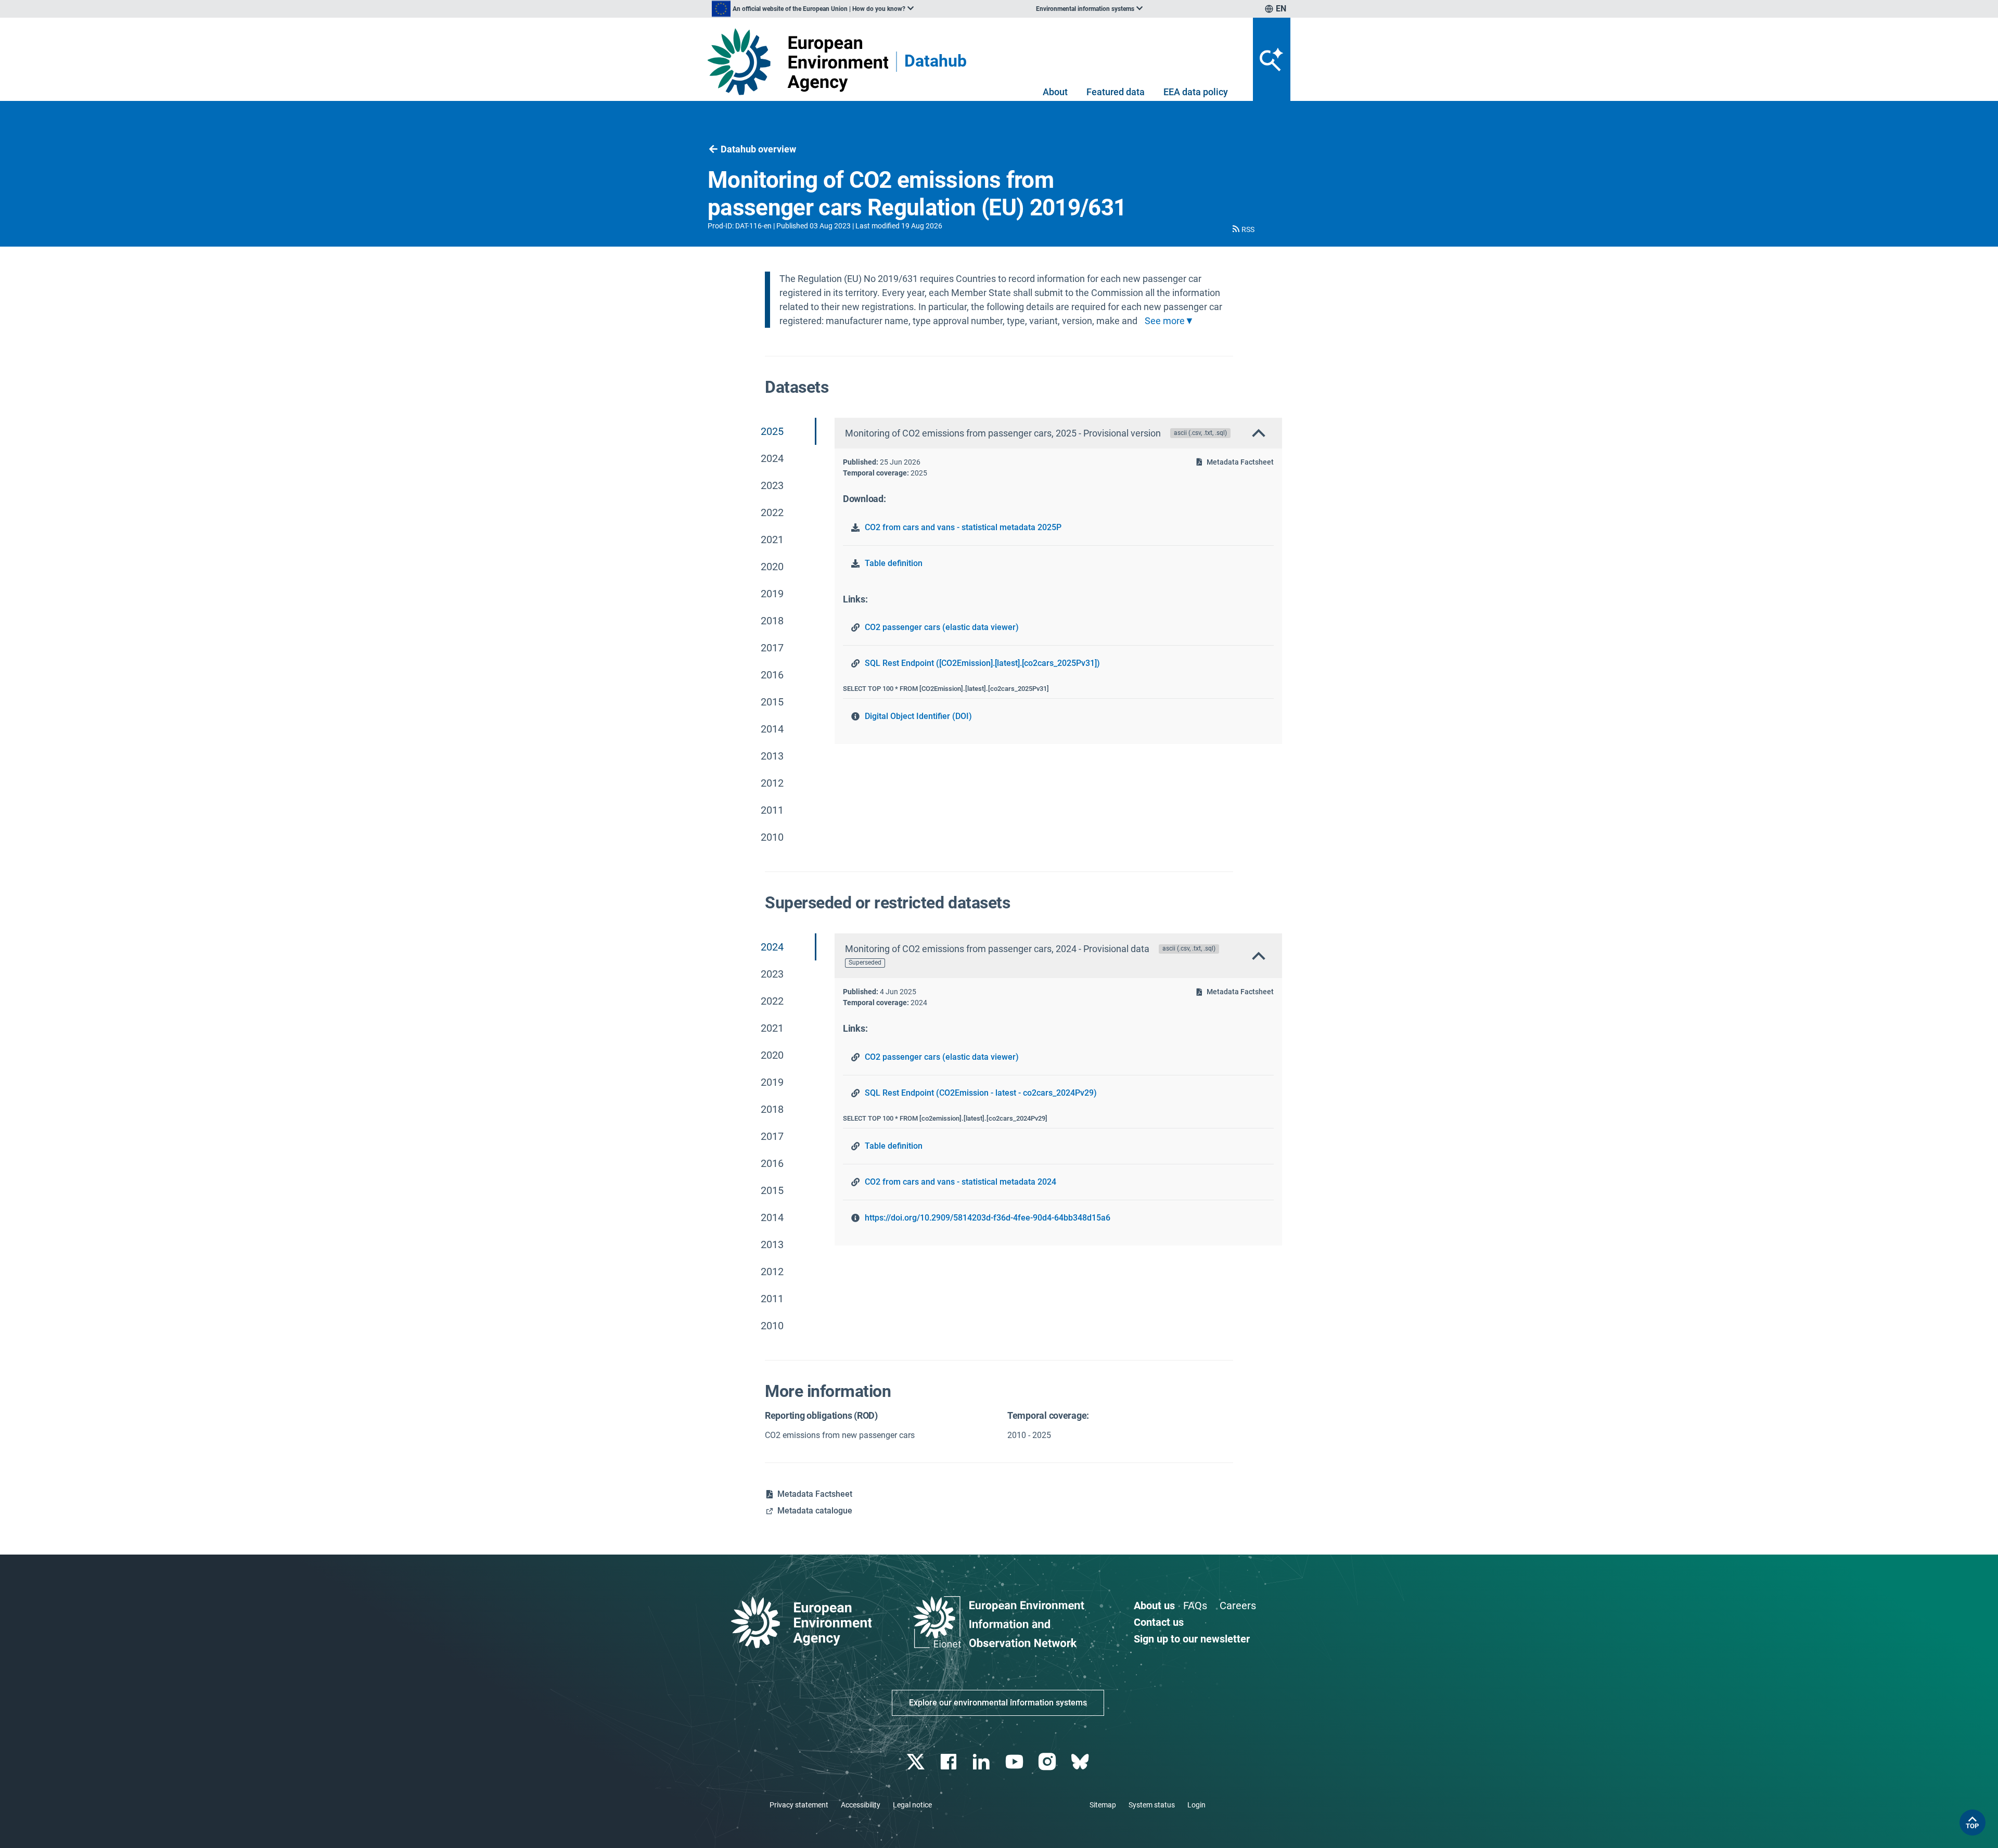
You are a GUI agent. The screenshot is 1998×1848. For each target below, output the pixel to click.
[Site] (798, 62)
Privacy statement (799, 1805)
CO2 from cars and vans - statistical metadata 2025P (963, 527)
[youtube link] (1015, 1762)
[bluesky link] (1081, 1762)
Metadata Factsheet (1240, 462)
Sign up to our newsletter (1192, 1639)
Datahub (936, 62)
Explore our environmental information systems (998, 1703)
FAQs (1195, 1606)
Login (1196, 1805)
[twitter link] (917, 1762)
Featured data (1116, 92)
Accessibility (861, 1805)
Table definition (894, 563)
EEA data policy (1196, 92)
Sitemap (1103, 1805)
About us (1154, 1606)
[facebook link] (950, 1762)
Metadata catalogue (815, 1511)
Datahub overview (758, 149)
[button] (1243, 229)
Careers (1238, 1606)
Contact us (1159, 1622)
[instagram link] (1048, 1762)
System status (1152, 1805)
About (1055, 92)
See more (1165, 321)
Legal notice (912, 1805)
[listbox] (813, 9)
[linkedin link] (983, 1762)
